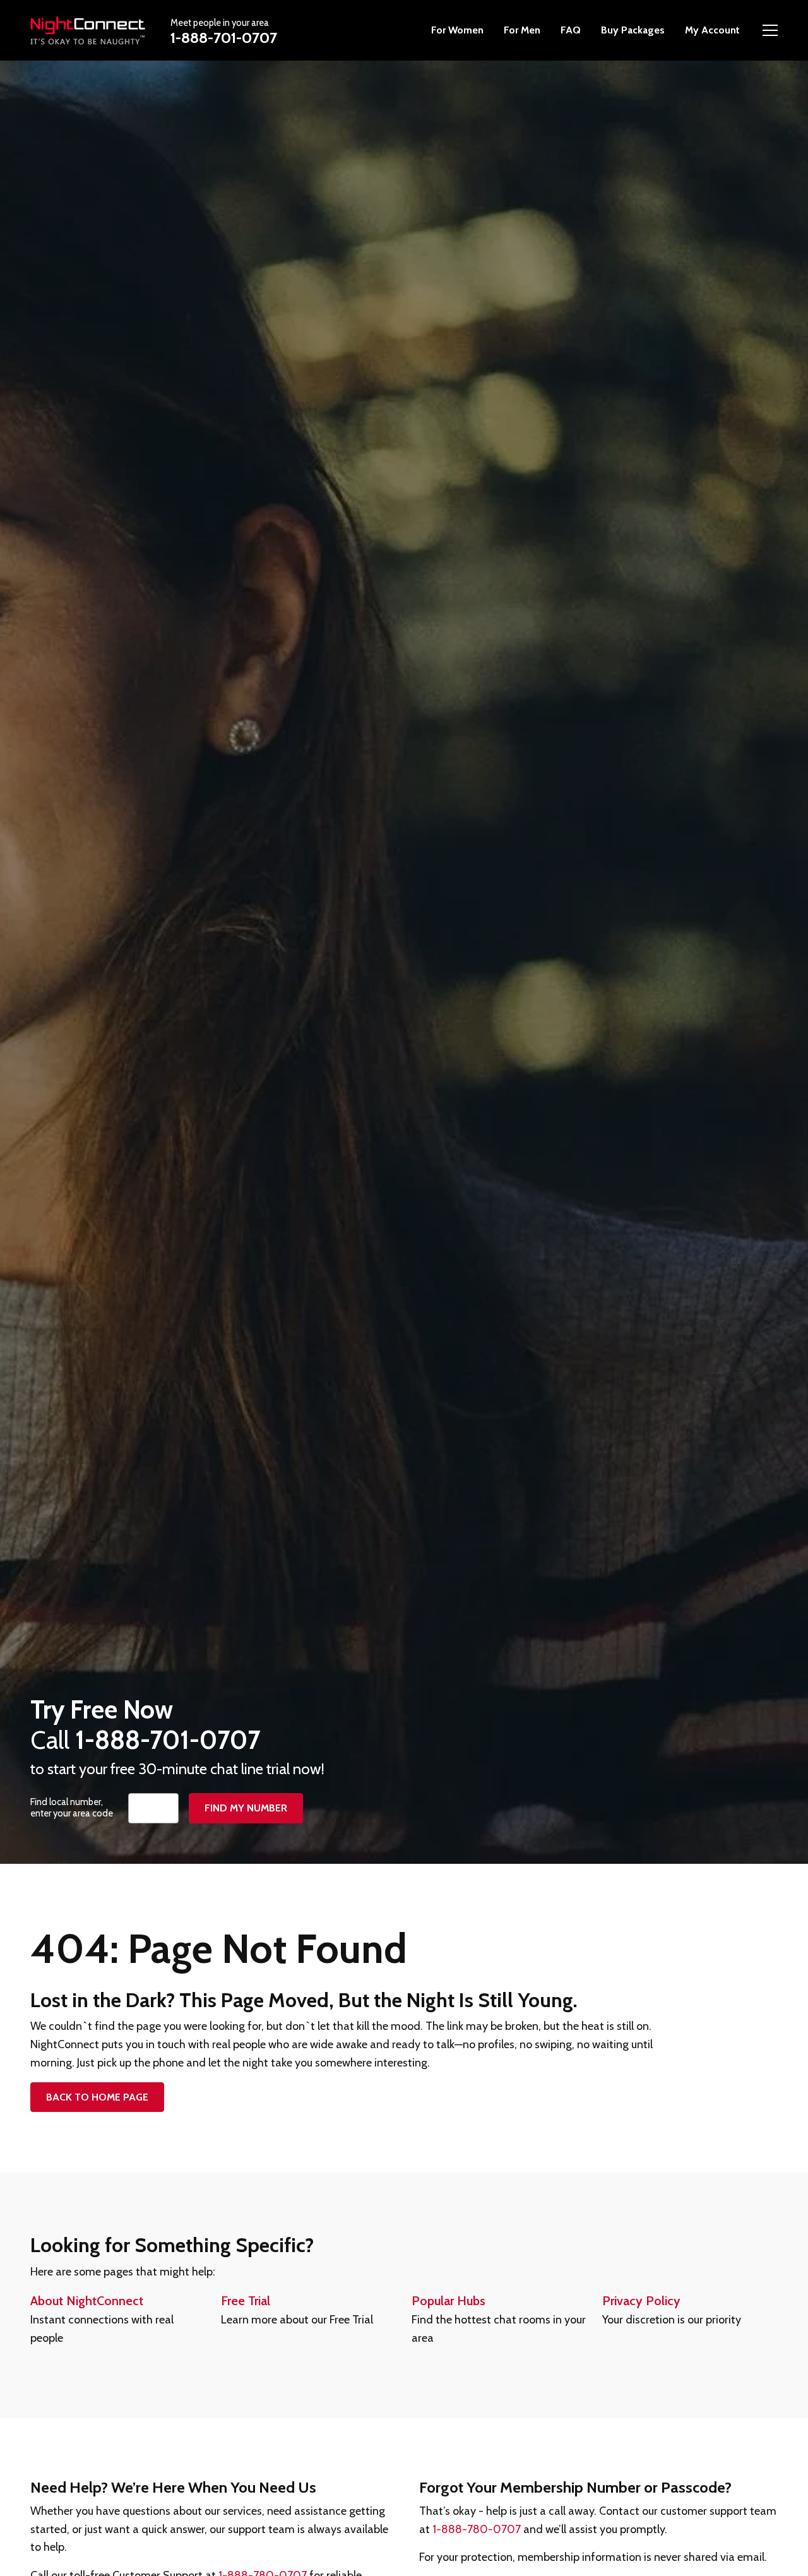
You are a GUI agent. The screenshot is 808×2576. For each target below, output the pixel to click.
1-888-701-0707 (224, 38)
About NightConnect (87, 2301)
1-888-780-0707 (477, 2529)
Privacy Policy (641, 2301)
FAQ (571, 30)
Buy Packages (633, 30)
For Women (457, 30)
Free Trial (246, 2301)
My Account (712, 30)
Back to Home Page (97, 2097)
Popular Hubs (449, 2301)
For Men (522, 30)
